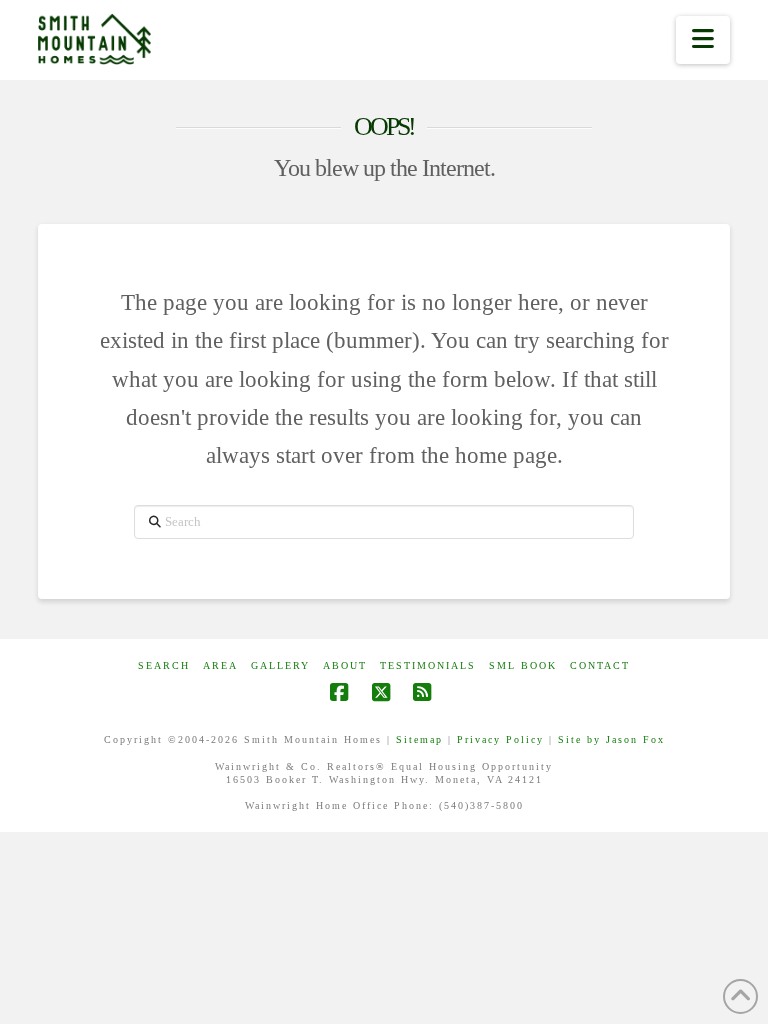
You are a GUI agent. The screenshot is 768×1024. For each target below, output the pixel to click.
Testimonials (428, 665)
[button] (702, 40)
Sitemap (419, 739)
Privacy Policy (500, 739)
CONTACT (600, 665)
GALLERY (280, 665)
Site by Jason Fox (611, 739)
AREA (220, 665)
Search (164, 665)
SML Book (523, 665)
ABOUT (345, 665)
